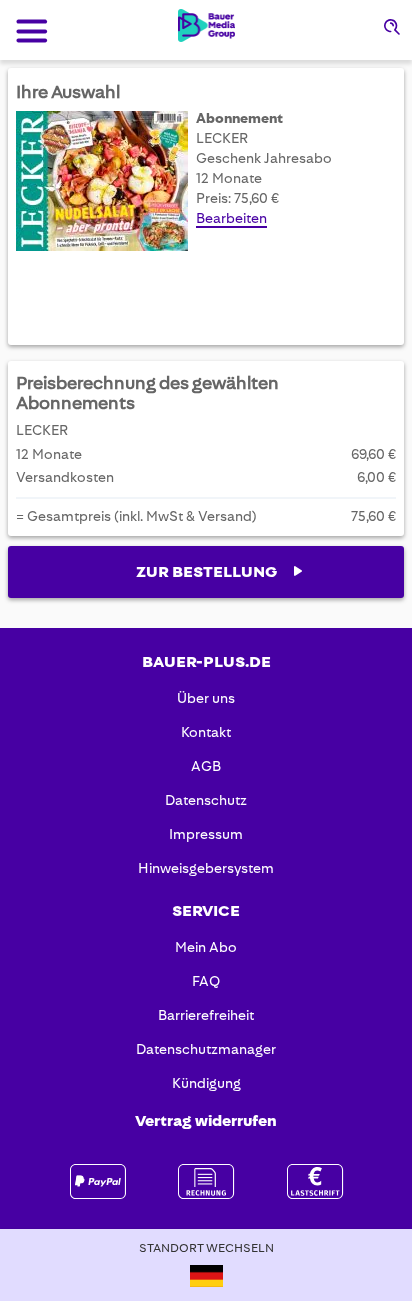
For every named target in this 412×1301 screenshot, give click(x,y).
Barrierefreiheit (206, 1015)
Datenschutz (206, 800)
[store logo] (206, 25)
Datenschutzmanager (206, 1049)
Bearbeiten (231, 218)
